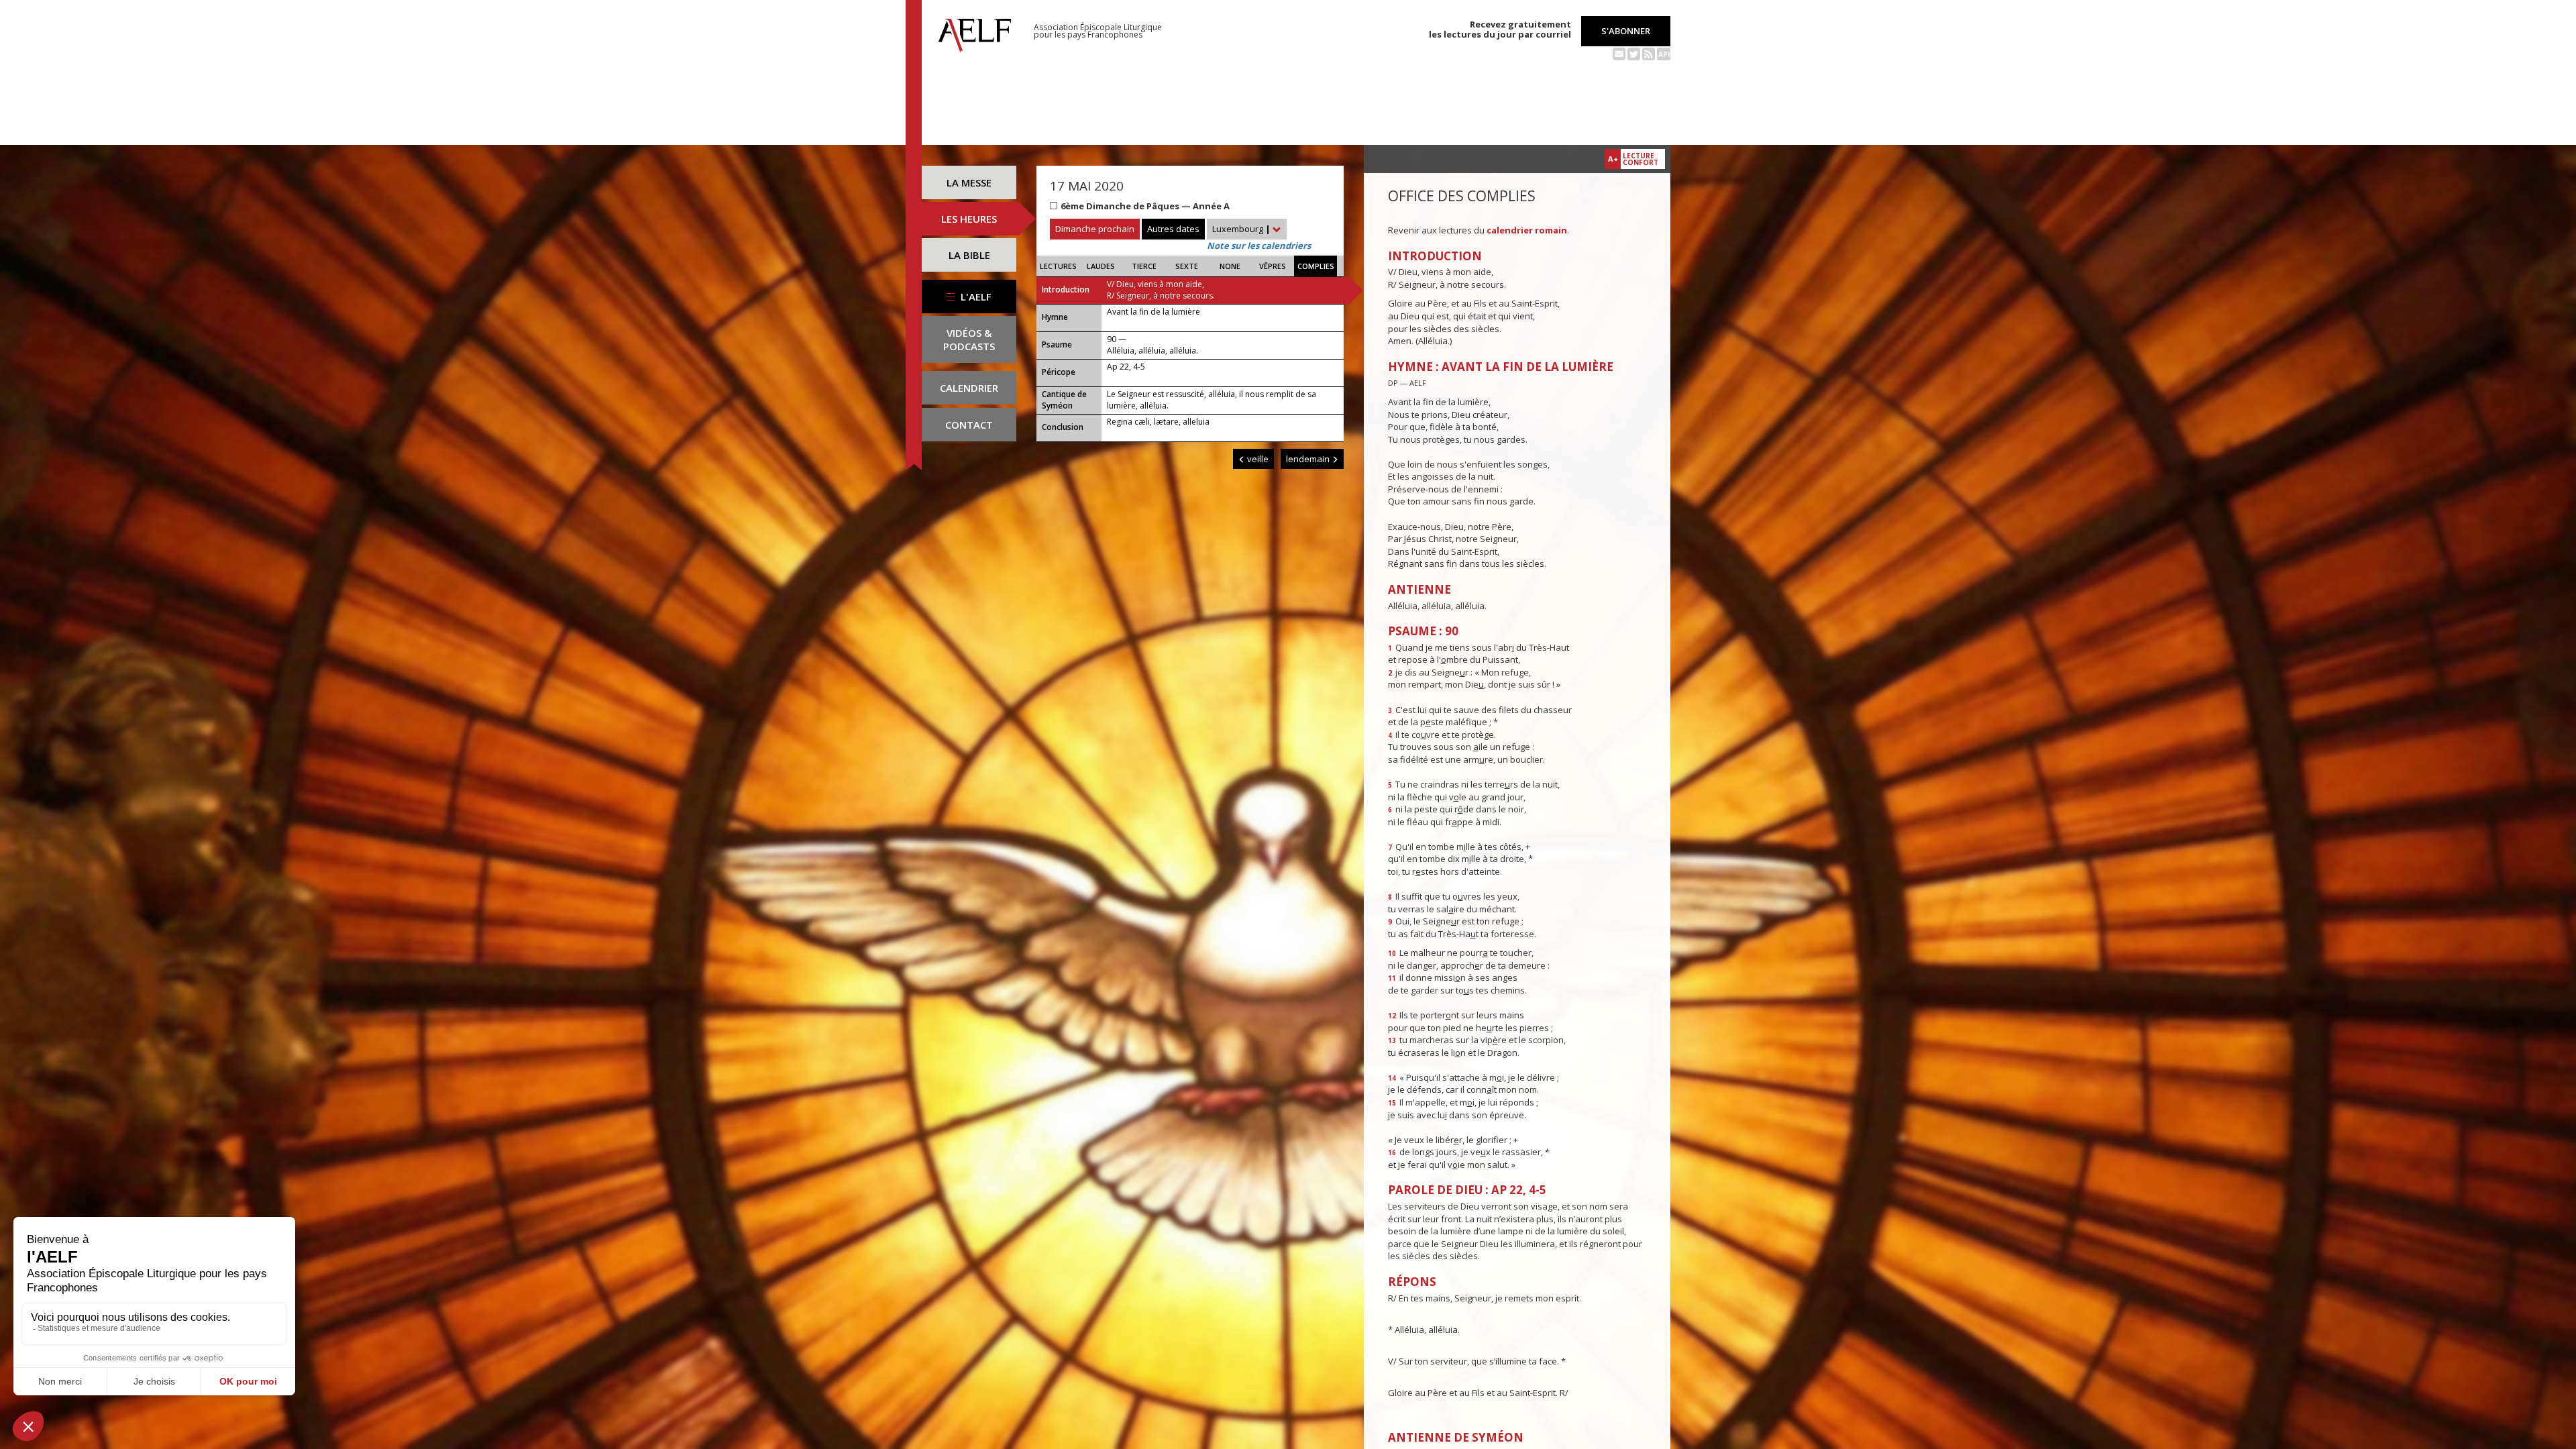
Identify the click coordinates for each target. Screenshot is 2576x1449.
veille (1257, 459)
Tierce (1144, 266)
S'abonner (1626, 31)
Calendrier (969, 388)
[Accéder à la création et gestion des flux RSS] (1649, 53)
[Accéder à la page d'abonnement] (1619, 53)
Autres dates (1173, 229)
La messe (969, 182)
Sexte (1187, 266)
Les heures (969, 219)
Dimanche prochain (1095, 229)
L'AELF (975, 297)
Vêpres (1273, 266)
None (1230, 266)
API (1664, 54)
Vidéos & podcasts (969, 339)
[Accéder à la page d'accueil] (975, 32)
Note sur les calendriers (1259, 246)
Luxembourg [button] (1241, 229)
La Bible (969, 255)
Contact (969, 425)
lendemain (1309, 459)
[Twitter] (1634, 53)
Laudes (1101, 266)
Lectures (1058, 266)
